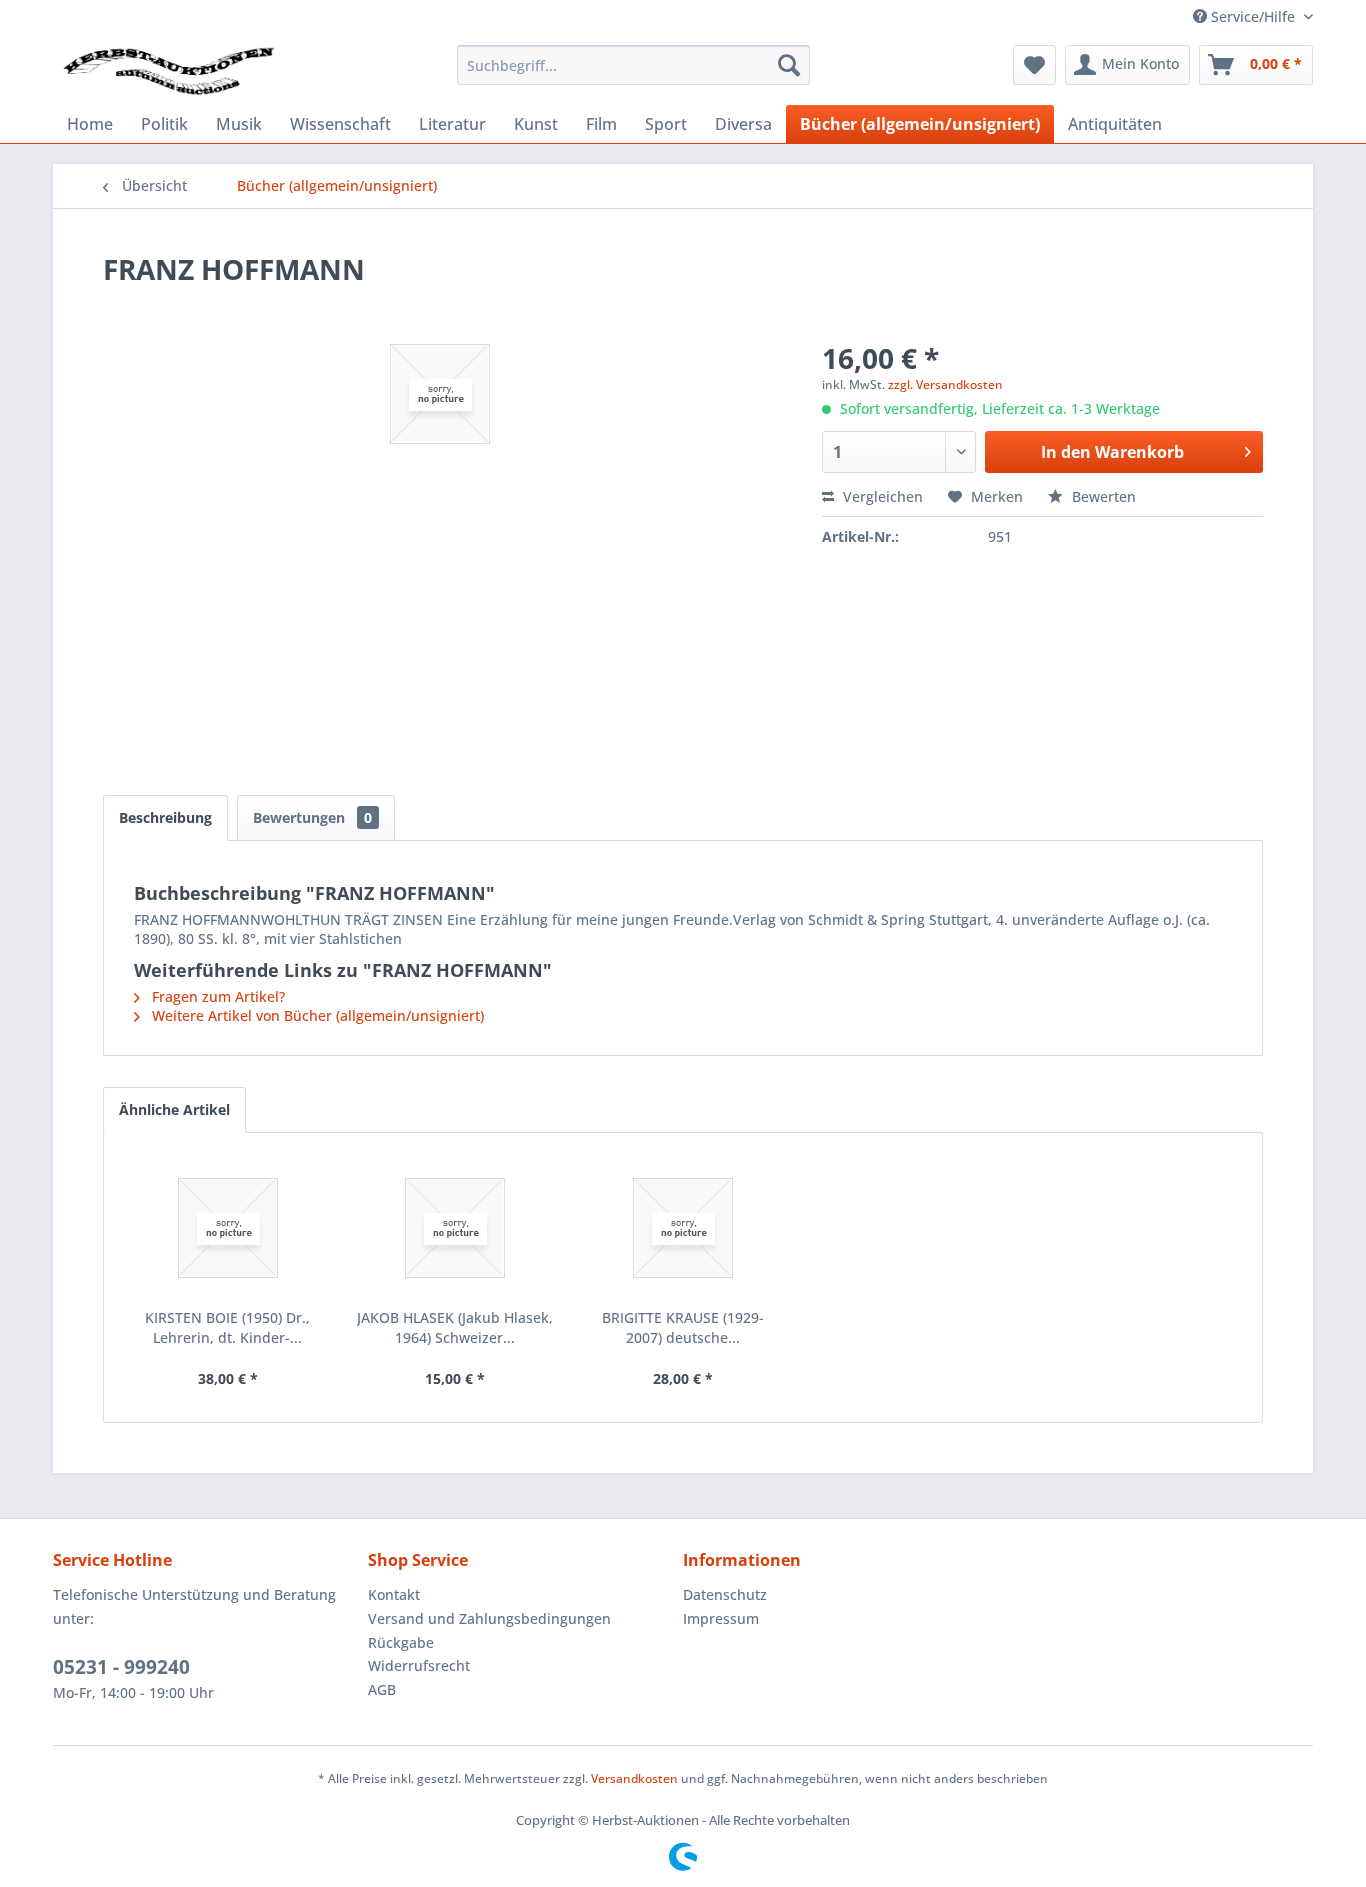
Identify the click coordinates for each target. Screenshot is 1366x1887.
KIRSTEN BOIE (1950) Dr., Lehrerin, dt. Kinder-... (227, 1327)
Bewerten (1102, 496)
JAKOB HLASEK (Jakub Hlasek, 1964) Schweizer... (455, 1327)
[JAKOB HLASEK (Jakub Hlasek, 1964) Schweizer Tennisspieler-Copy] (456, 1228)
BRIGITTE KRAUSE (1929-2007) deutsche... (683, 1327)
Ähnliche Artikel (174, 1109)
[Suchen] (789, 65)
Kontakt (394, 1594)
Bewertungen (312, 817)
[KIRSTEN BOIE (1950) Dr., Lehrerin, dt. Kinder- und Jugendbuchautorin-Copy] (228, 1228)
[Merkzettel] (1034, 65)
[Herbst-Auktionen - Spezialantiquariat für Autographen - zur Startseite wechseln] (169, 70)
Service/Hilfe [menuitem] (1253, 16)
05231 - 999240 (121, 1667)
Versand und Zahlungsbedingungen (489, 1618)
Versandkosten (634, 1778)
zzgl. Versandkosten (945, 384)
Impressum (721, 1618)
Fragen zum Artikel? (216, 996)
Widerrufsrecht (419, 1665)
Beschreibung (165, 817)
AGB (382, 1689)
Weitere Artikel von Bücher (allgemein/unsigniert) (316, 1015)
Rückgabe (401, 1642)
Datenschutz (725, 1594)
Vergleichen (881, 496)
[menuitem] (633, 65)
